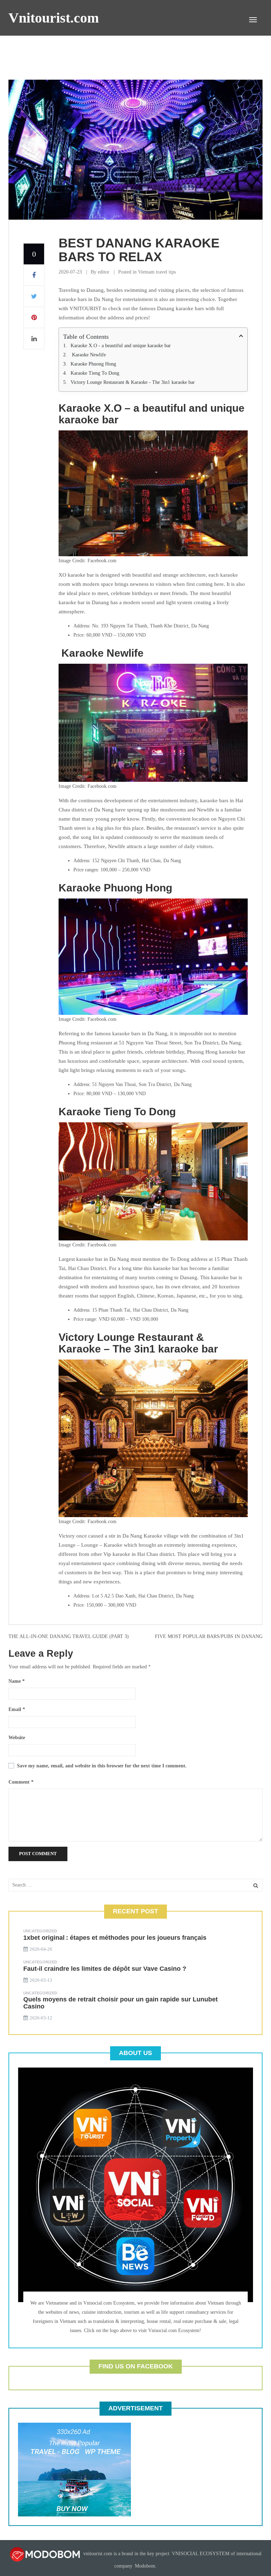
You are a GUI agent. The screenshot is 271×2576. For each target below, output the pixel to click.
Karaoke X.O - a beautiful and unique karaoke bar (121, 346)
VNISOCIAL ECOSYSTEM (201, 2554)
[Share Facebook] (34, 275)
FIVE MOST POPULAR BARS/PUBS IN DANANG (209, 1636)
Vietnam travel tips (157, 272)
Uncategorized (40, 1931)
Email (17, 1709)
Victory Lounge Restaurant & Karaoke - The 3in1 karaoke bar (133, 382)
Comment (21, 1782)
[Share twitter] (34, 296)
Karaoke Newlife (88, 355)
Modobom (145, 2566)
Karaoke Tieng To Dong (96, 373)
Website (17, 1738)
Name (17, 1681)
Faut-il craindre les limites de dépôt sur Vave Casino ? (105, 1969)
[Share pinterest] (34, 318)
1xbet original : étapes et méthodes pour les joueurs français (115, 1938)
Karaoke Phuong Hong (93, 364)
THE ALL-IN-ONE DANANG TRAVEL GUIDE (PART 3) (69, 1636)
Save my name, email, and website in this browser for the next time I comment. (102, 1766)
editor (104, 272)
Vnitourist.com (54, 18)
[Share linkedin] (34, 339)
